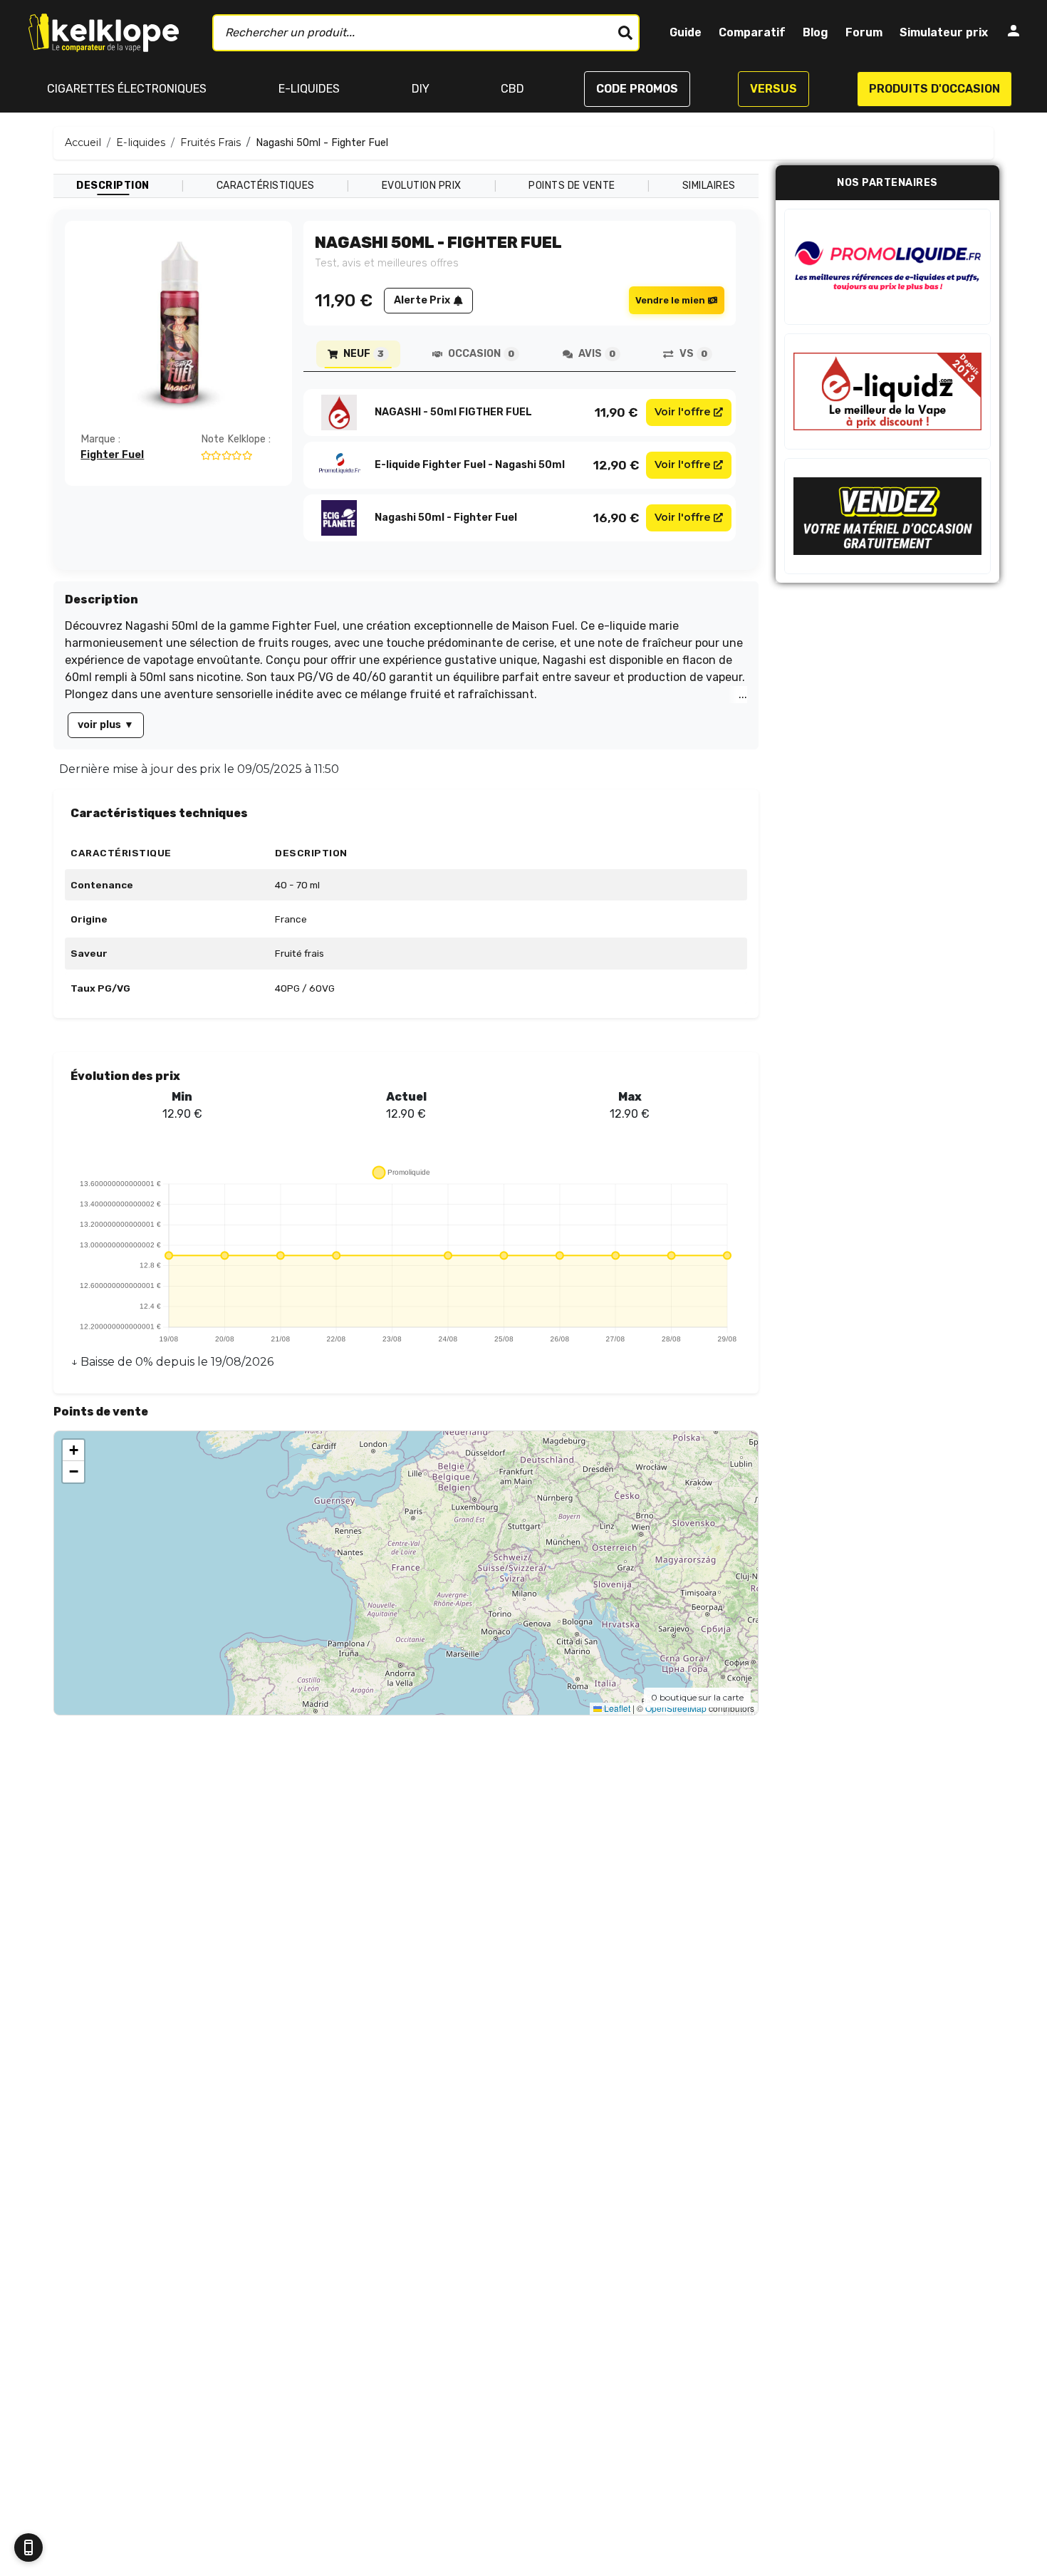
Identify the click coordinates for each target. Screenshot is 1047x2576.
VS (693, 354)
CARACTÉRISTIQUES (266, 186)
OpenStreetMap (676, 1708)
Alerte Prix (422, 300)
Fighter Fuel (112, 455)
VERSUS (773, 89)
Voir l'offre (683, 412)
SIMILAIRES (709, 186)
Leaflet (616, 1708)
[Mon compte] (1014, 33)
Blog (816, 32)
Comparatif (752, 32)
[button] (73, 1450)
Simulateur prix (944, 32)
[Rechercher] (625, 33)
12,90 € (616, 465)
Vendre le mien (670, 300)
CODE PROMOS (637, 89)
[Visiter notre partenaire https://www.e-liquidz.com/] (887, 391)
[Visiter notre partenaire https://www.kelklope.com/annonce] (887, 516)
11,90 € (616, 412)
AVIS (597, 354)
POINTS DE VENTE (572, 186)
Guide (686, 32)
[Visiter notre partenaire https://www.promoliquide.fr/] (887, 267)
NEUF (364, 354)
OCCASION (481, 354)
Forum (864, 32)
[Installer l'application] (28, 2548)
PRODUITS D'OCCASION (934, 89)
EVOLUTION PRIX (422, 186)
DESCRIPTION (113, 186)
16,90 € (616, 518)
